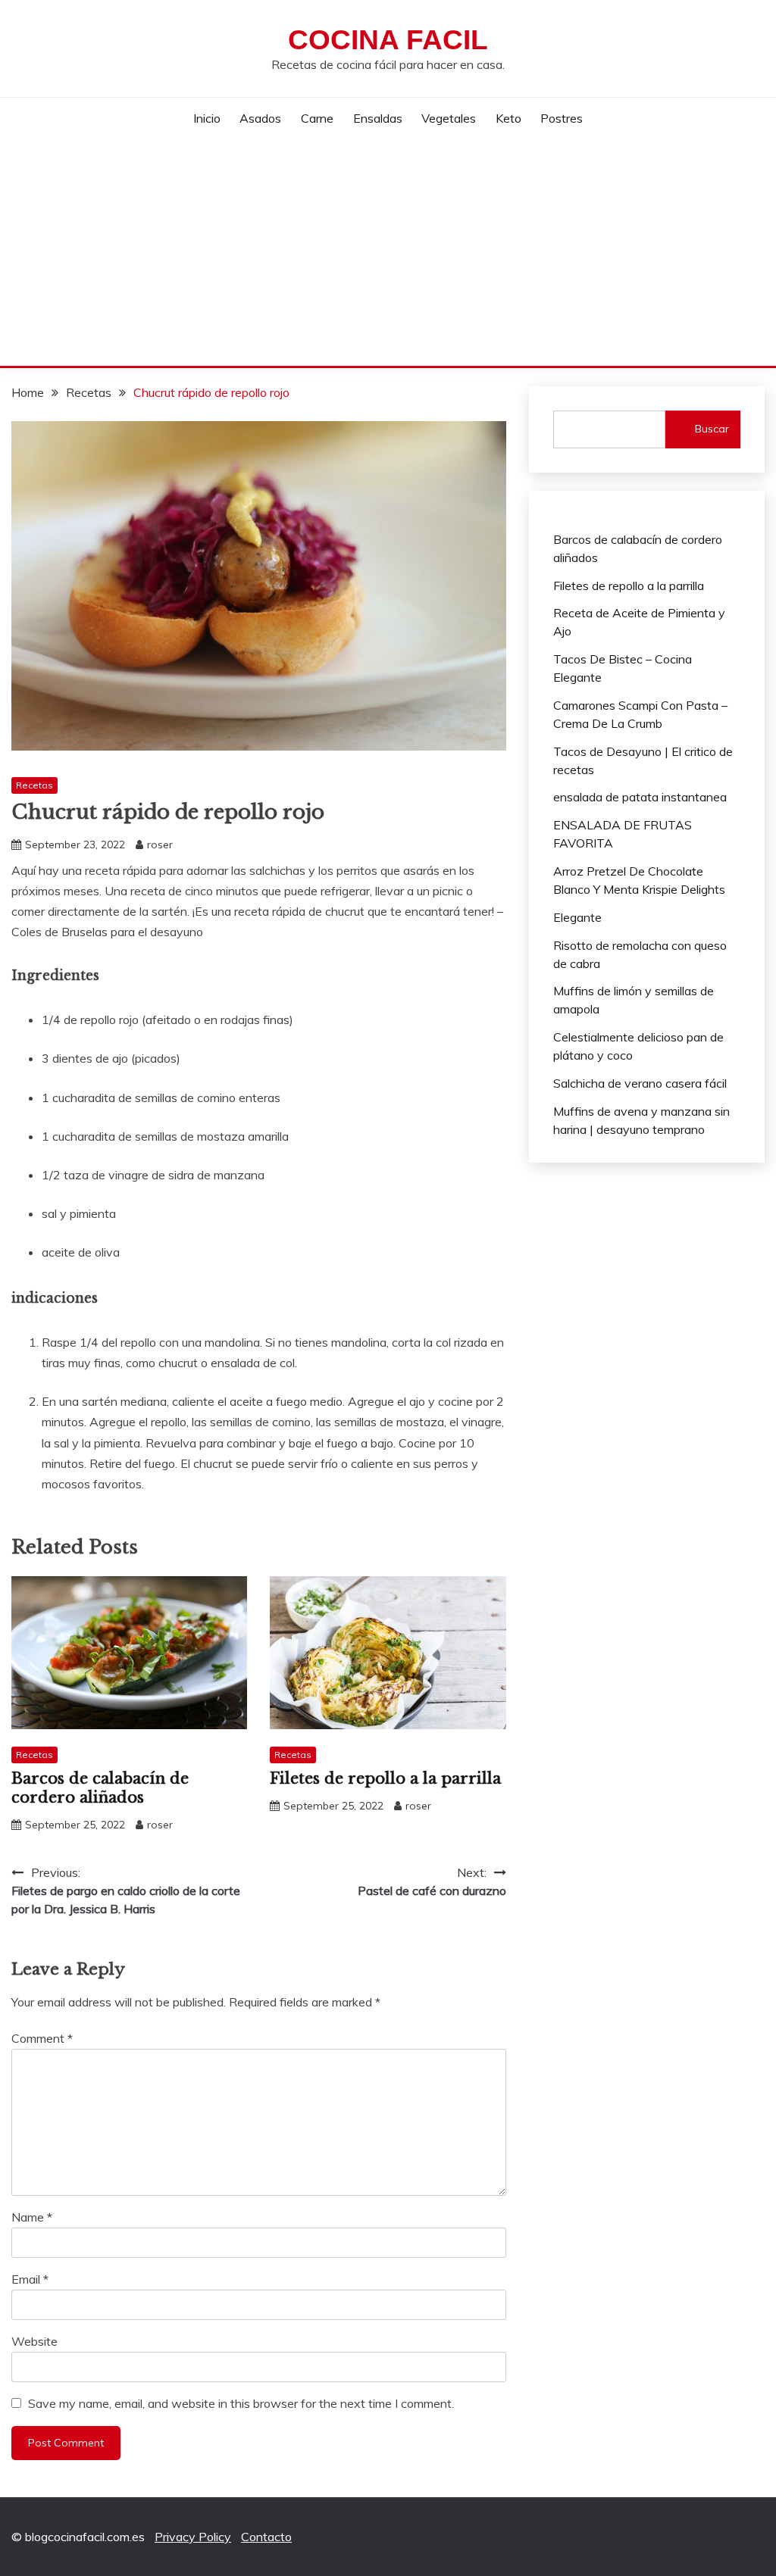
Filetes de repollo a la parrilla (385, 1778)
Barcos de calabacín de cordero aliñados (100, 1788)
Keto (508, 118)
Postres (562, 118)
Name (32, 2217)
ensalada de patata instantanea (640, 797)
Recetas (34, 785)
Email (30, 2279)
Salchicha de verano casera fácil (640, 1083)
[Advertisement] (388, 252)
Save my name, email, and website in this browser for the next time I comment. (241, 2403)
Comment (42, 2038)
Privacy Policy (193, 2537)
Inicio (207, 118)
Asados (260, 118)
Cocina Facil (388, 40)
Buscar (712, 429)
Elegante (577, 917)
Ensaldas (378, 118)
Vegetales (449, 118)
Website (34, 2341)
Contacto (266, 2537)
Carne (317, 118)
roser (160, 845)
